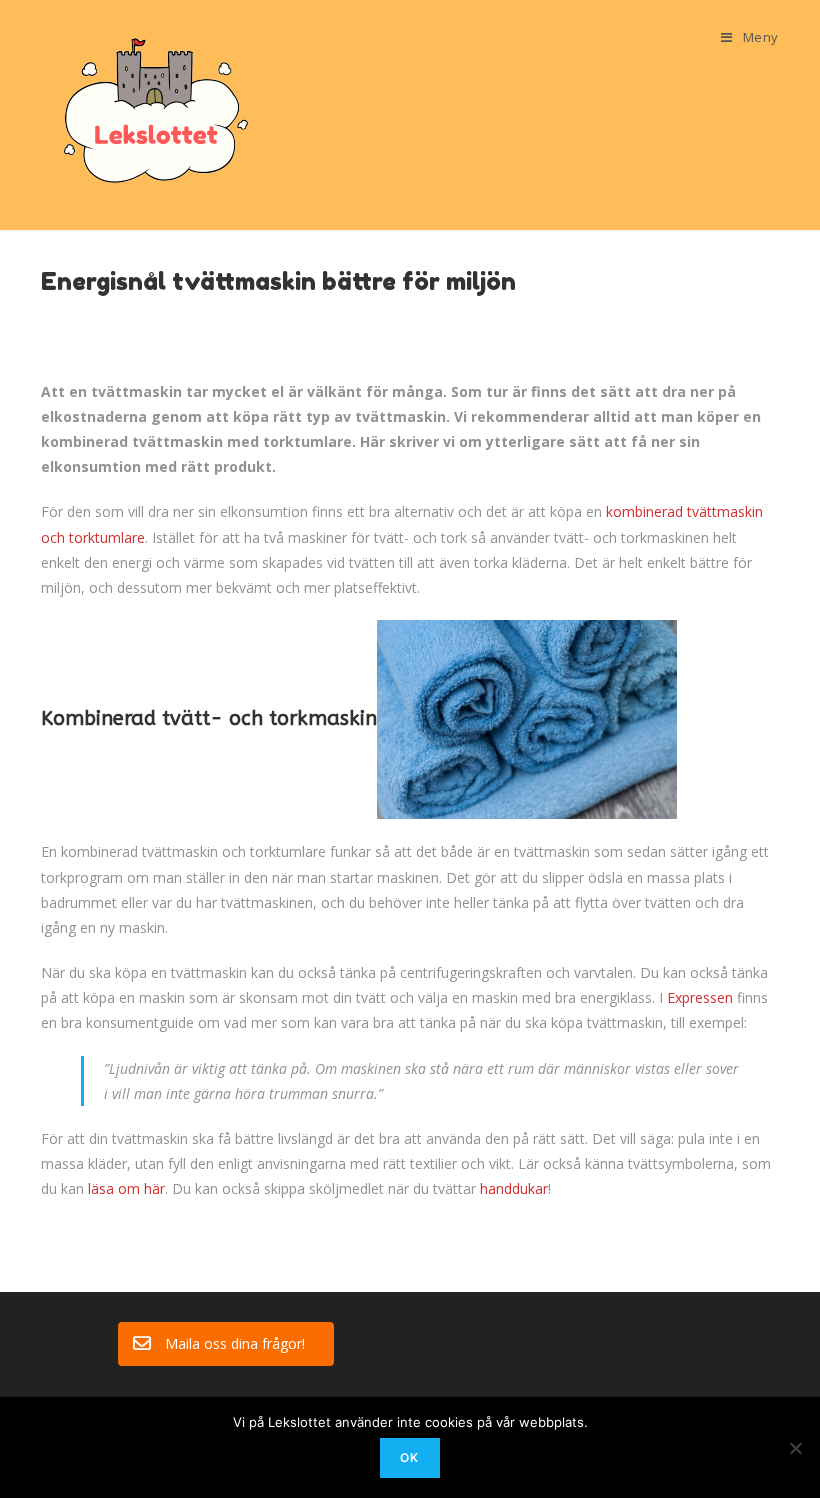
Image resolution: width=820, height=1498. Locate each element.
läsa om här (126, 1188)
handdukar (514, 1188)
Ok (409, 1457)
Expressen (700, 997)
